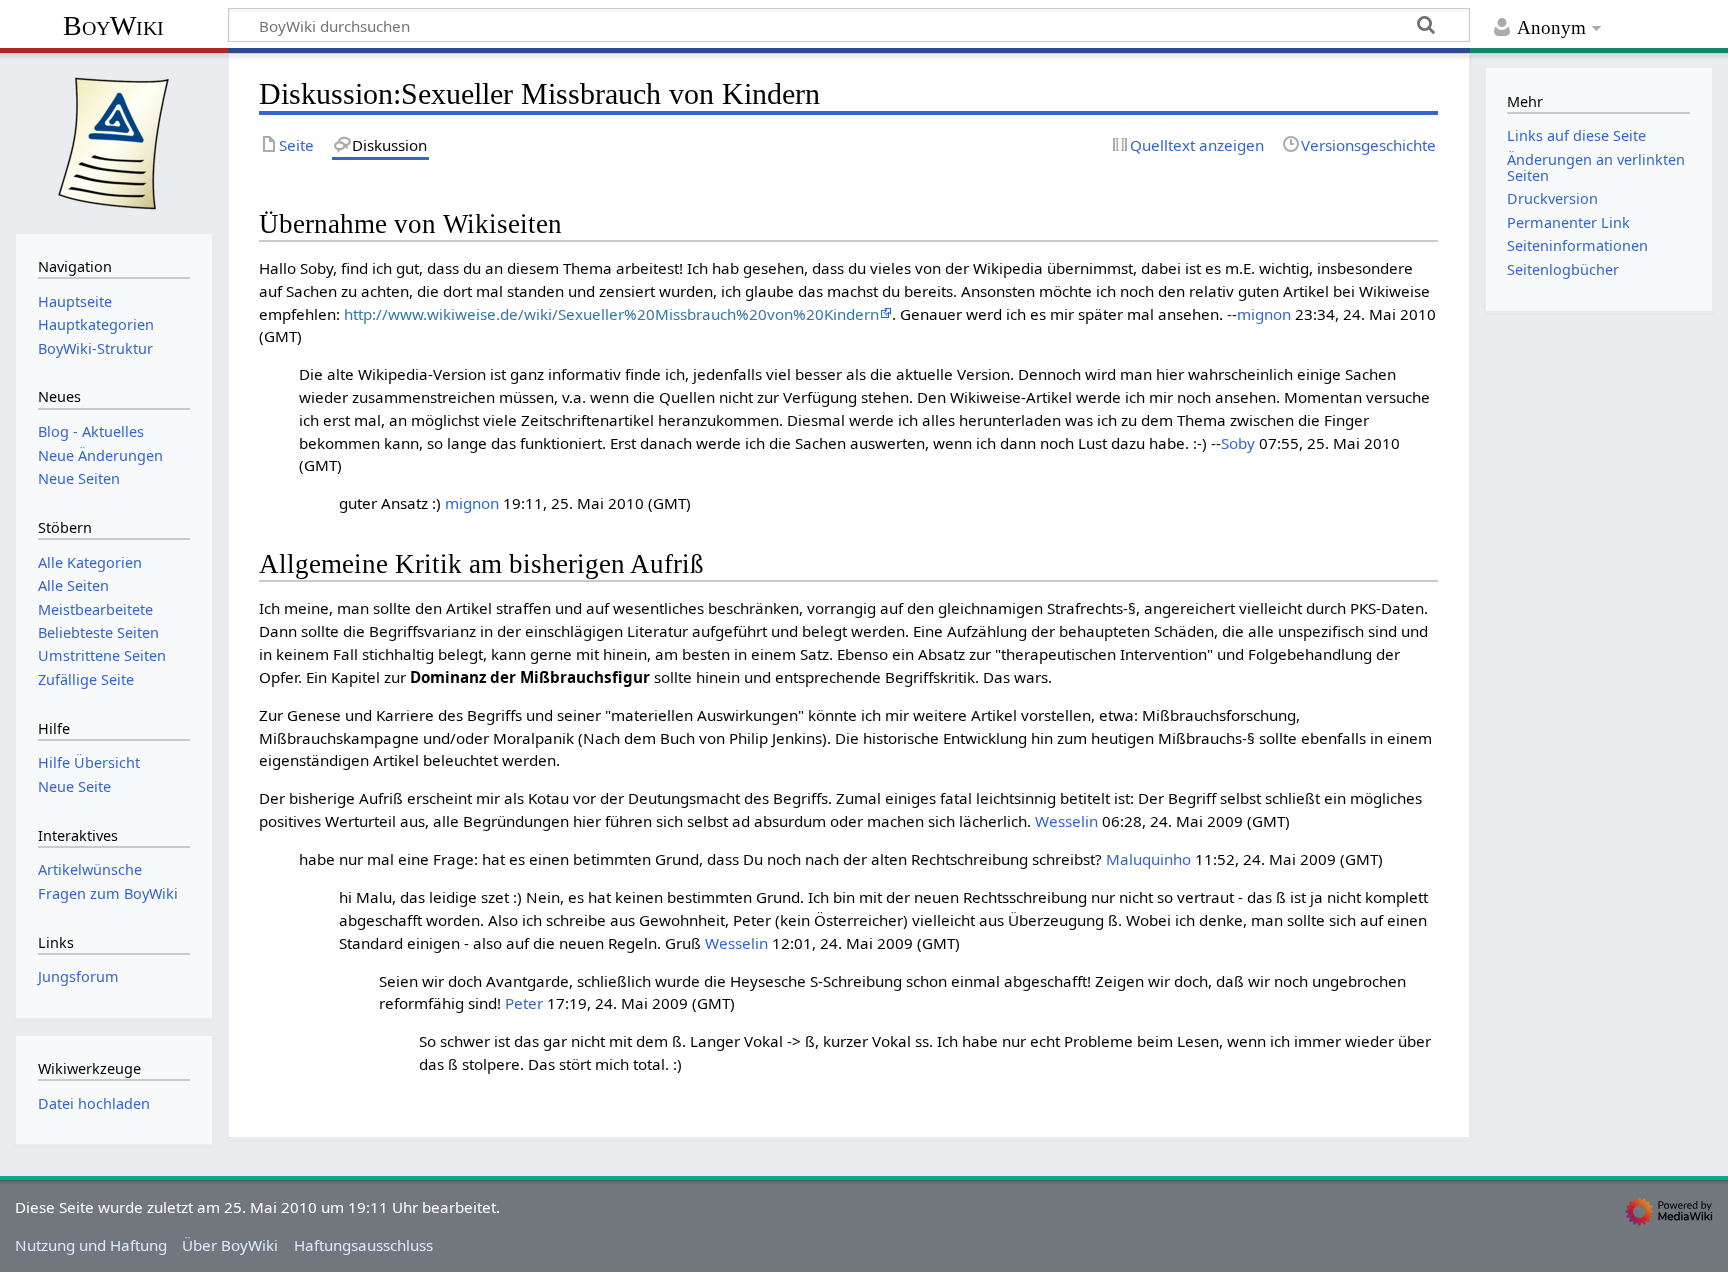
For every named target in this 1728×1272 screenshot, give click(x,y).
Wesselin (1066, 821)
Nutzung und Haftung (91, 1245)
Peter (524, 1003)
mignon (1264, 314)
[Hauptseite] (114, 141)
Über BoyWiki (230, 1245)
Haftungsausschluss (363, 1245)
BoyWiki (113, 25)
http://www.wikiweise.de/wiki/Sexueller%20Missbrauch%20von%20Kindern (611, 314)
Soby (1238, 443)
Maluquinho (1148, 859)
